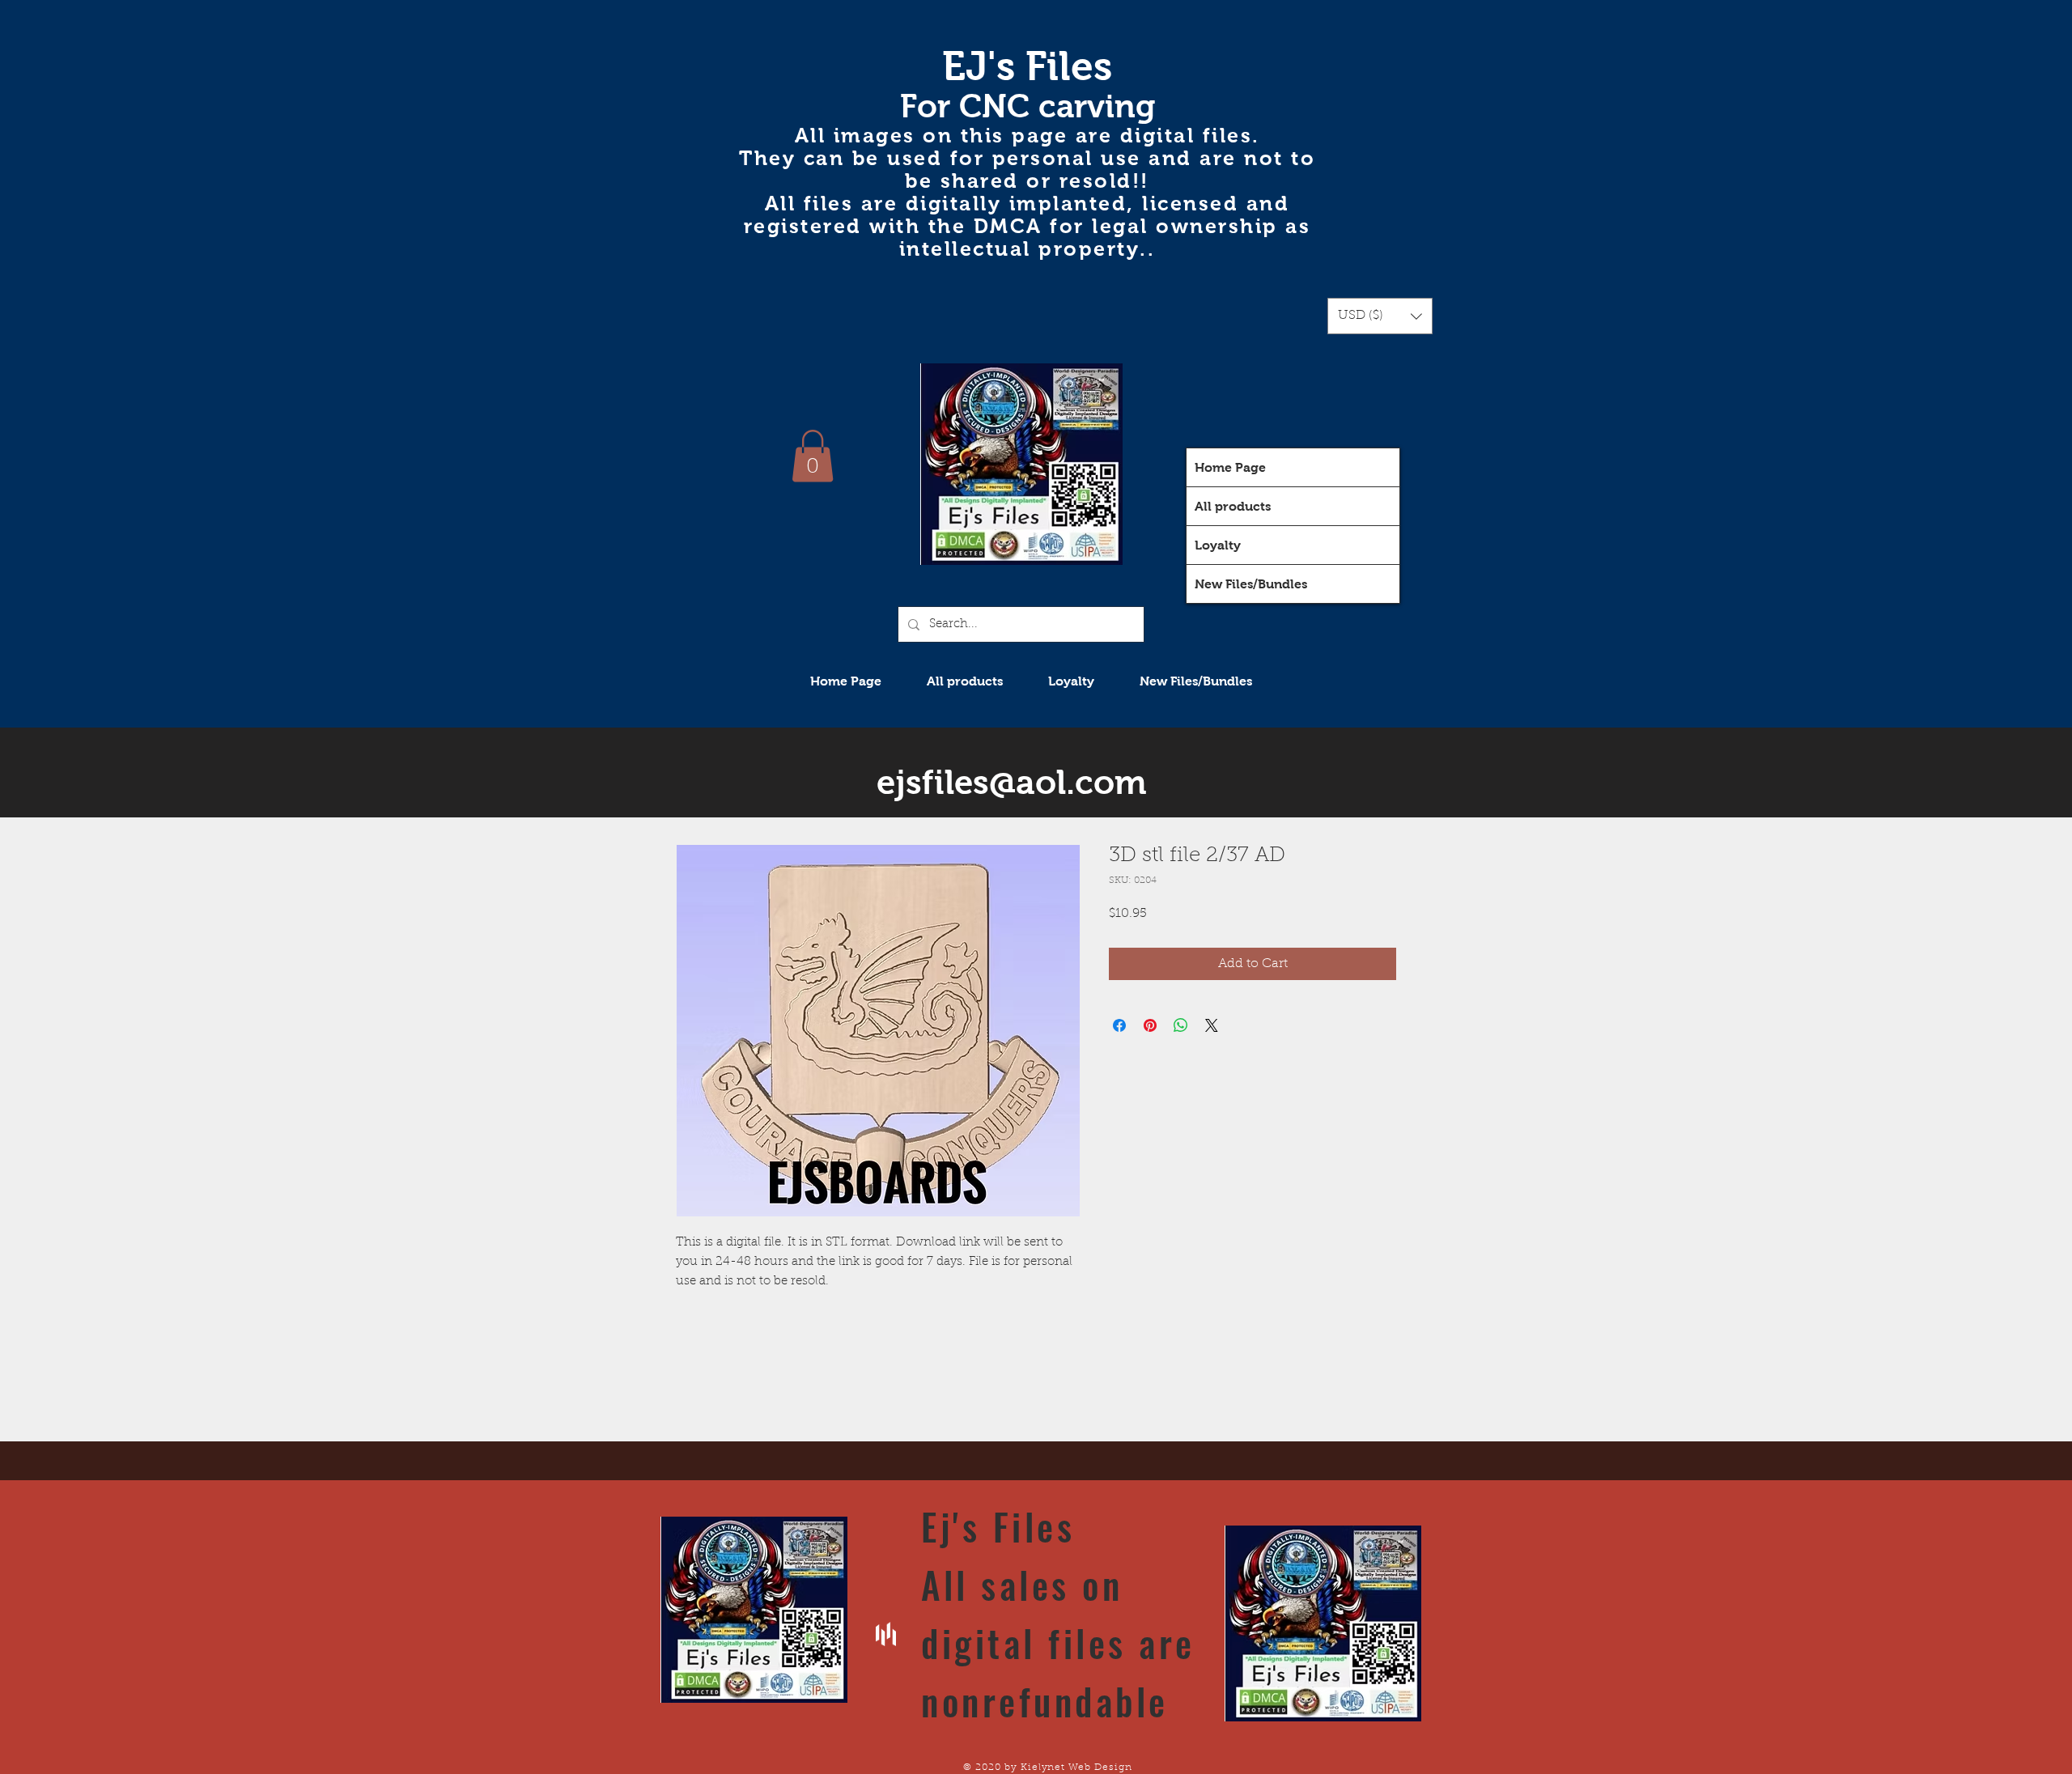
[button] (1380, 316)
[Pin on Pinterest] (1150, 1025)
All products (1233, 506)
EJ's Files (1027, 66)
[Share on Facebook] (1119, 1025)
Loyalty (1218, 545)
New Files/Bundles (1251, 584)
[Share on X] (1212, 1025)
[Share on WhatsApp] (1181, 1025)
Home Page (1230, 467)
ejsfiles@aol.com (1012, 782)
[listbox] (1380, 316)
